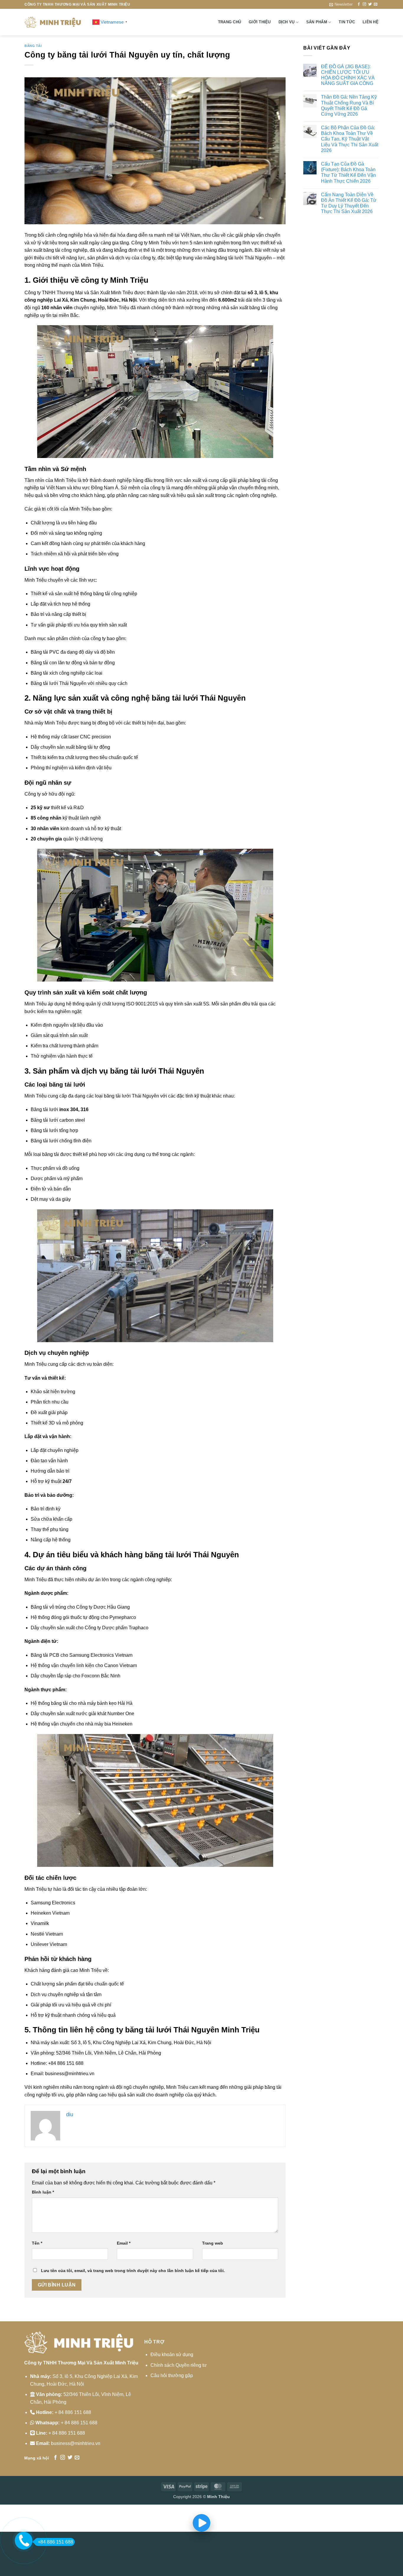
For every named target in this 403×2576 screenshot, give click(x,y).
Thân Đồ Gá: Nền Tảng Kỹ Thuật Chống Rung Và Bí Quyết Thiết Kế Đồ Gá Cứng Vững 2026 (349, 106)
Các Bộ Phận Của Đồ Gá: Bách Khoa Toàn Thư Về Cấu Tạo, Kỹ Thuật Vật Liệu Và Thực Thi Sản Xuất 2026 (350, 139)
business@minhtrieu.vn (76, 2443)
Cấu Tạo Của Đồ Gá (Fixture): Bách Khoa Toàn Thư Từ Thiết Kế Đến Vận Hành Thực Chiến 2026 (348, 172)
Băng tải (33, 46)
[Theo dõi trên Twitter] (370, 4)
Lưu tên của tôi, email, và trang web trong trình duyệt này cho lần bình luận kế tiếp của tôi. (133, 2271)
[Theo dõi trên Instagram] (364, 4)
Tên (37, 2243)
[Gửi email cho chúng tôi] (376, 4)
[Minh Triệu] (54, 22)
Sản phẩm (317, 22)
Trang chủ (230, 22)
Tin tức (347, 22)
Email (124, 2243)
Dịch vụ (287, 22)
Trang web (213, 2243)
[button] (341, 4)
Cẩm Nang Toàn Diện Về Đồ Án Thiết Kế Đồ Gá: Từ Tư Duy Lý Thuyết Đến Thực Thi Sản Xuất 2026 (349, 203)
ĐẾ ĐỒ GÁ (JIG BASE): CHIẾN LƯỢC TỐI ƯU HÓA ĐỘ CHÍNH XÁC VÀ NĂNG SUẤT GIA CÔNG (348, 75)
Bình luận (43, 2192)
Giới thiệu (260, 22)
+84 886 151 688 (55, 2542)
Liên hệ (371, 22)
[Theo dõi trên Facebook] (359, 4)
